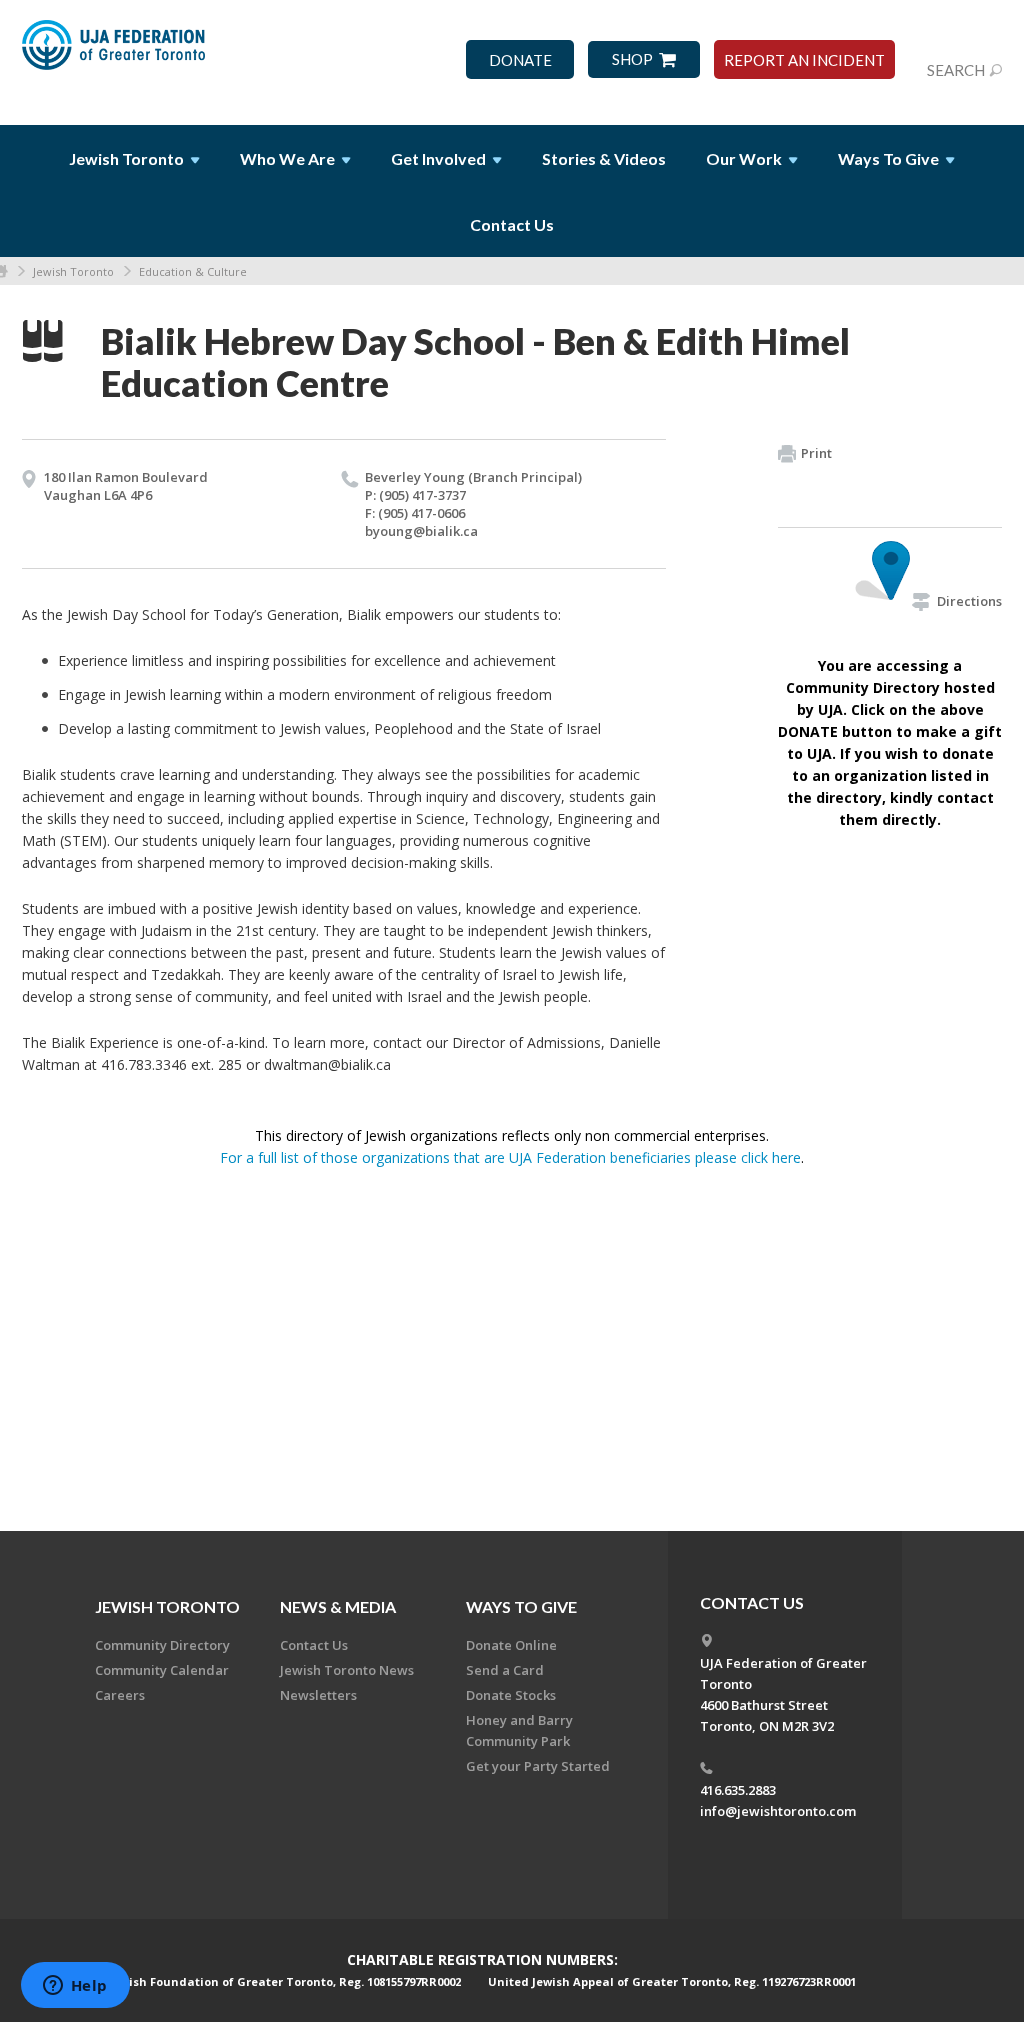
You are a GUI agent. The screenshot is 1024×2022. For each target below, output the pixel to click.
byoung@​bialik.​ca (421, 531)
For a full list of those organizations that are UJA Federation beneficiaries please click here (510, 1157)
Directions (969, 601)
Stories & (604, 158)
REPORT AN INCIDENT (804, 60)
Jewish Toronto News (347, 1670)
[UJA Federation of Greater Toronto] (115, 53)
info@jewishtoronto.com (778, 1811)
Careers (120, 1695)
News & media (338, 1606)
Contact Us (512, 224)
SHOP (632, 59)
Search (956, 70)
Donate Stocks (511, 1695)
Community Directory (162, 1645)
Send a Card (505, 1670)
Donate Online (511, 1645)
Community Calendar (162, 1670)
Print (816, 453)
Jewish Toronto (73, 271)
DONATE (520, 60)
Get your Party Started (538, 1766)
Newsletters (318, 1695)
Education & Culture (193, 271)
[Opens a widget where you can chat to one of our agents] (75, 1987)
